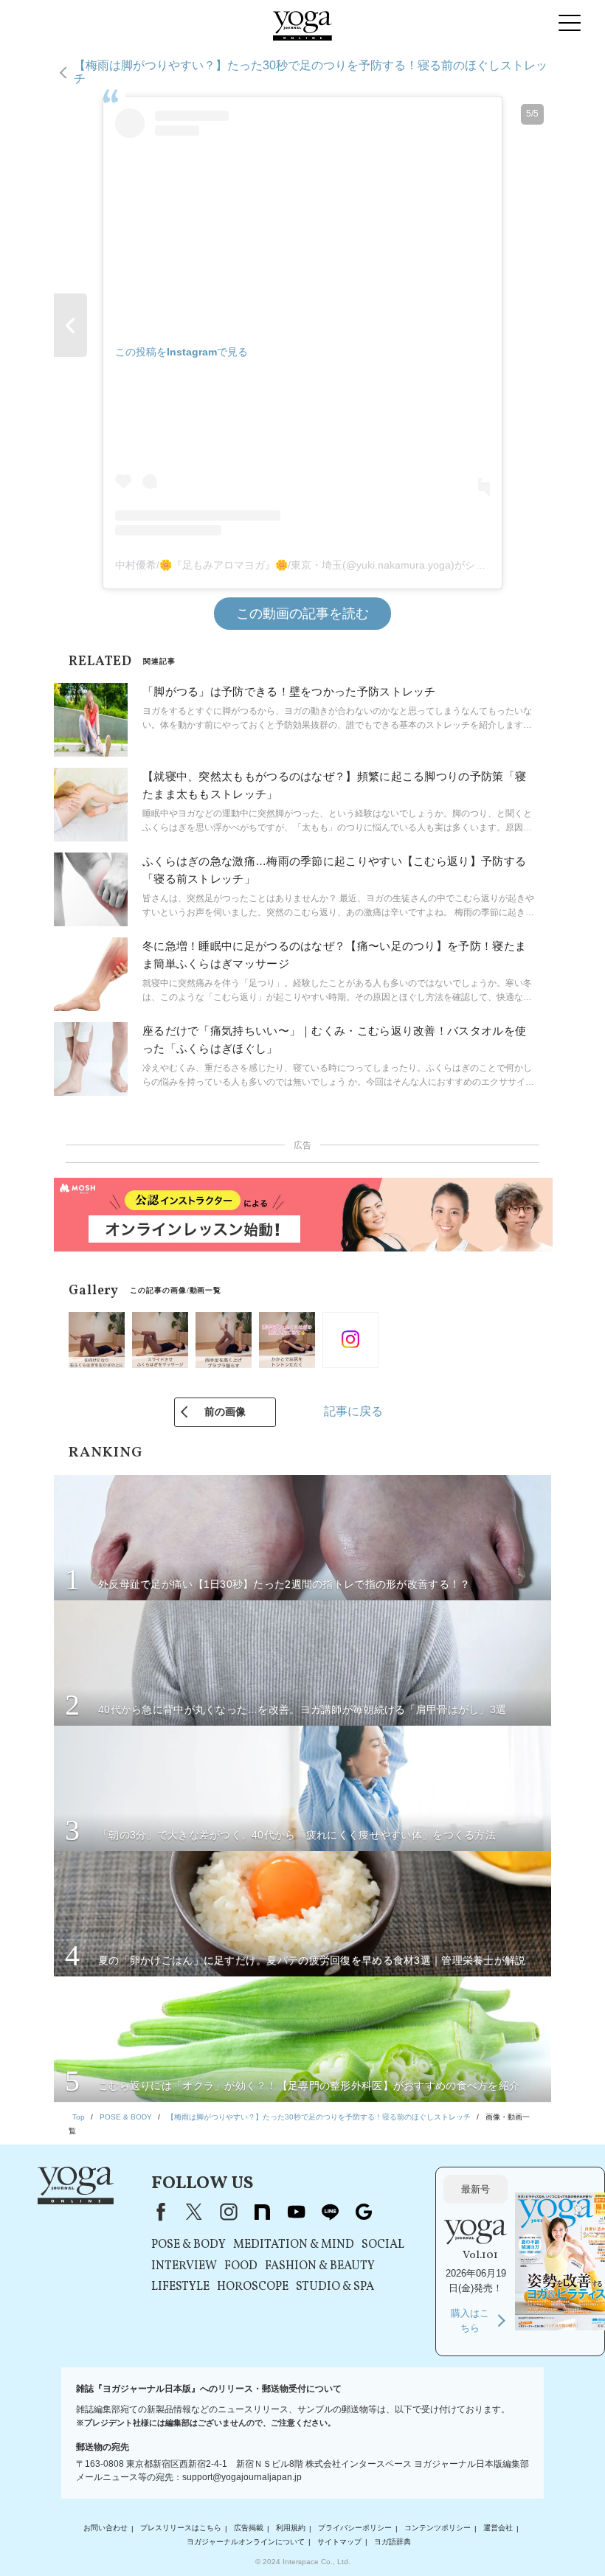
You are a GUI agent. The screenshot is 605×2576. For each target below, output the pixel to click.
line (330, 2212)
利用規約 (291, 2528)
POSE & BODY (189, 2245)
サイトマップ (339, 2542)
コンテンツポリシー (438, 2528)
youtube (296, 2212)
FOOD (241, 2266)
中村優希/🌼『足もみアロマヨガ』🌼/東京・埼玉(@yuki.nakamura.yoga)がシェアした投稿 (326, 565)
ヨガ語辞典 (393, 2542)
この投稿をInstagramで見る (181, 352)
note (262, 2212)
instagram (228, 2212)
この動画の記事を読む (302, 614)
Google (364, 2212)
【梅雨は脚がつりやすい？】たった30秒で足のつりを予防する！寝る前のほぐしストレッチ (311, 72)
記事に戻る (353, 1411)
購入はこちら (470, 2320)
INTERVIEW (184, 2266)
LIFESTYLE (180, 2287)
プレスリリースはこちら (181, 2528)
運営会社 (498, 2528)
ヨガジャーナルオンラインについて (246, 2542)
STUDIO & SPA (335, 2287)
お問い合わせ (106, 2528)
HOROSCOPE (253, 2287)
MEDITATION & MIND (294, 2245)
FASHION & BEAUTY (320, 2266)
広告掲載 (249, 2528)
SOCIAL (383, 2245)
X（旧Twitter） (194, 2212)
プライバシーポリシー (355, 2528)
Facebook (158, 2212)
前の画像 (225, 1412)
